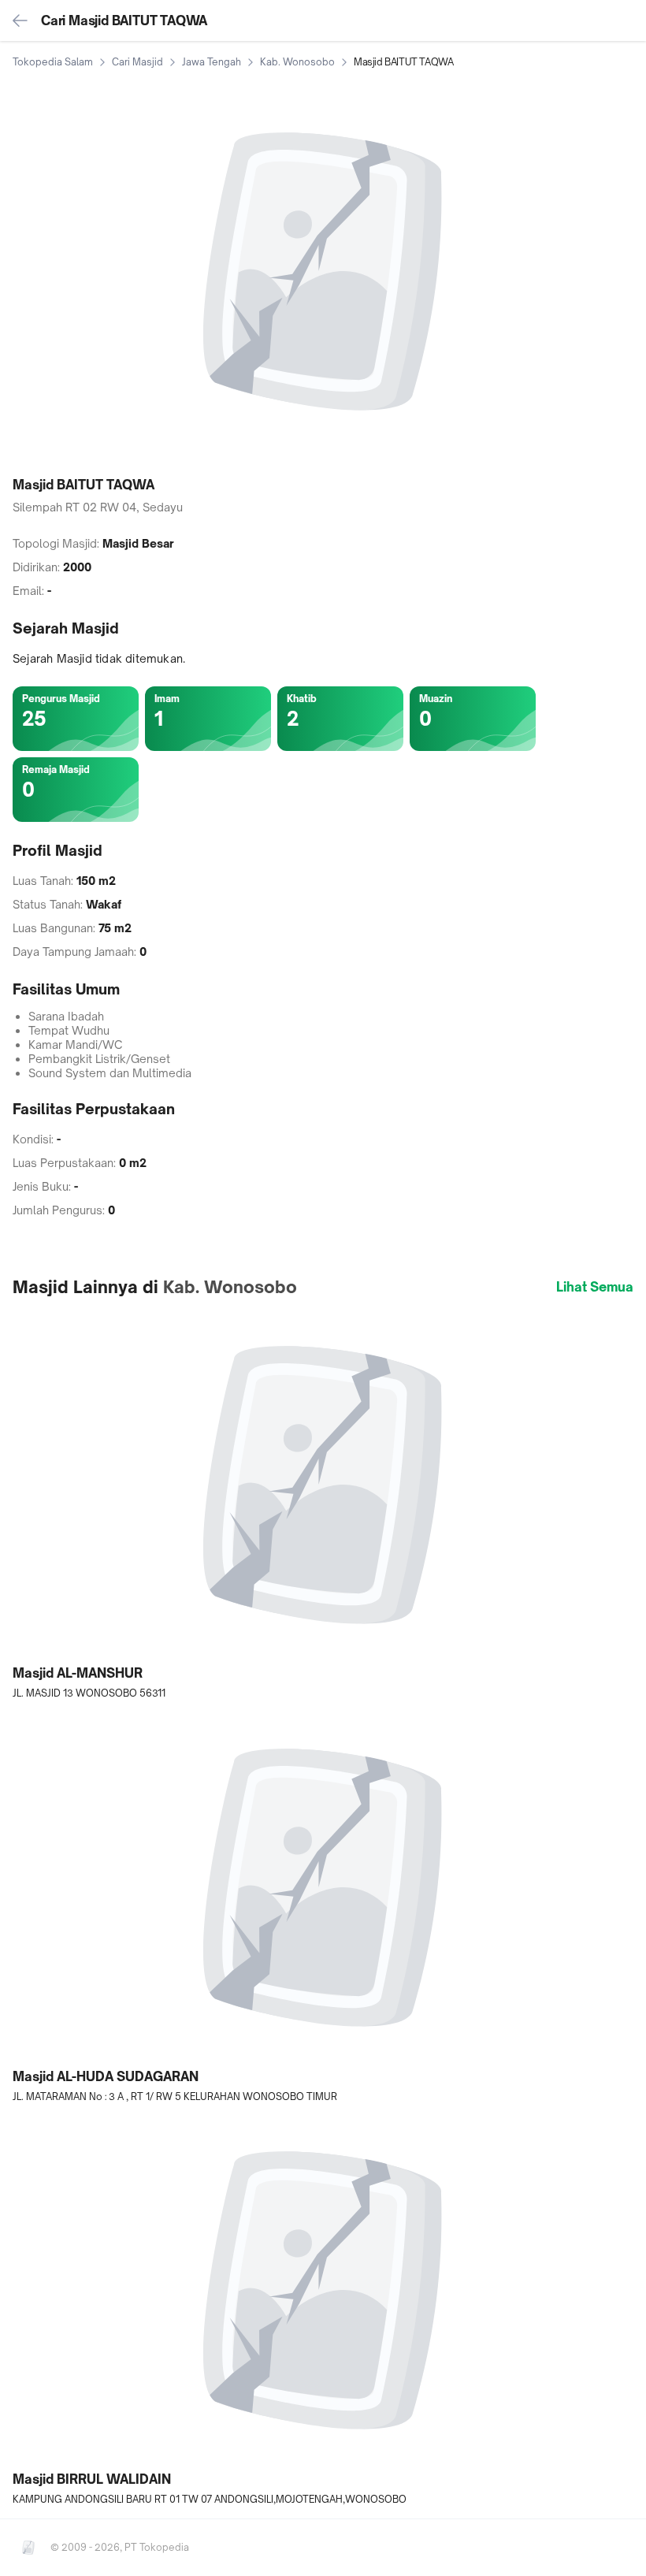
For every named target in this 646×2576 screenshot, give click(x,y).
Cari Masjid (137, 62)
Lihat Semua (595, 1287)
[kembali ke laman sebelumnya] (20, 20)
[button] (323, 1505)
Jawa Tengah (212, 62)
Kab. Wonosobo (297, 62)
